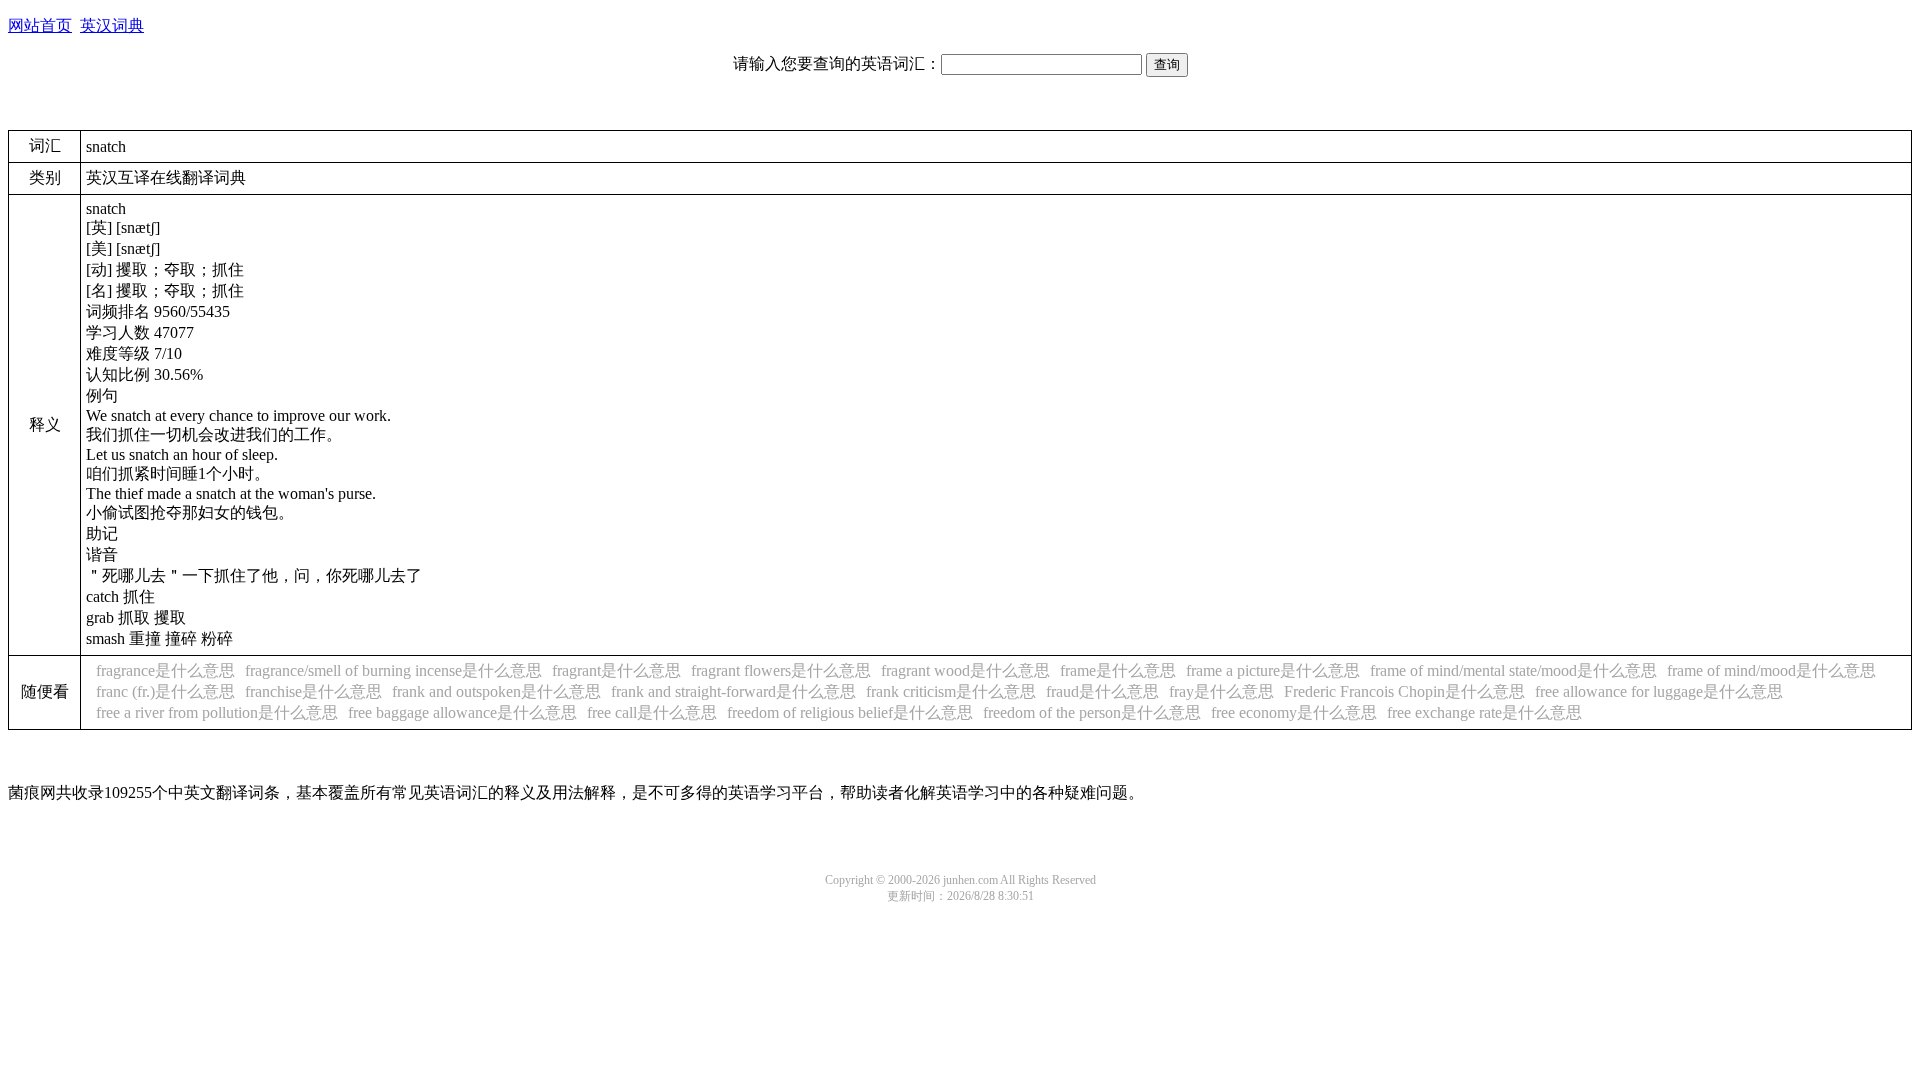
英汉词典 (112, 25)
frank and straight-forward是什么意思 (733, 691)
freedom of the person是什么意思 (1092, 712)
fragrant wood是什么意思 (965, 670)
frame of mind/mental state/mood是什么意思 (1513, 670)
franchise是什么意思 (313, 691)
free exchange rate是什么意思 (1484, 712)
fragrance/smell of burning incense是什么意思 (393, 670)
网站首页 (40, 25)
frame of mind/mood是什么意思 (1771, 670)
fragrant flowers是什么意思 (781, 670)
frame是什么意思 (1118, 670)
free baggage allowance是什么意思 (462, 712)
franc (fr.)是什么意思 (165, 691)
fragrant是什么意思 (616, 670)
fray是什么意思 (1221, 691)
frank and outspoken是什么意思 (496, 691)
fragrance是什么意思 (165, 670)
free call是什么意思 (652, 712)
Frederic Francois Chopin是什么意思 (1404, 691)
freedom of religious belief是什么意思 (850, 712)
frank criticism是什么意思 (951, 691)
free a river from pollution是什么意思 (217, 712)
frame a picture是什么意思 (1273, 670)
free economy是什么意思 (1294, 712)
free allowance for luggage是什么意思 (1659, 691)
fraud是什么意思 (1102, 691)
